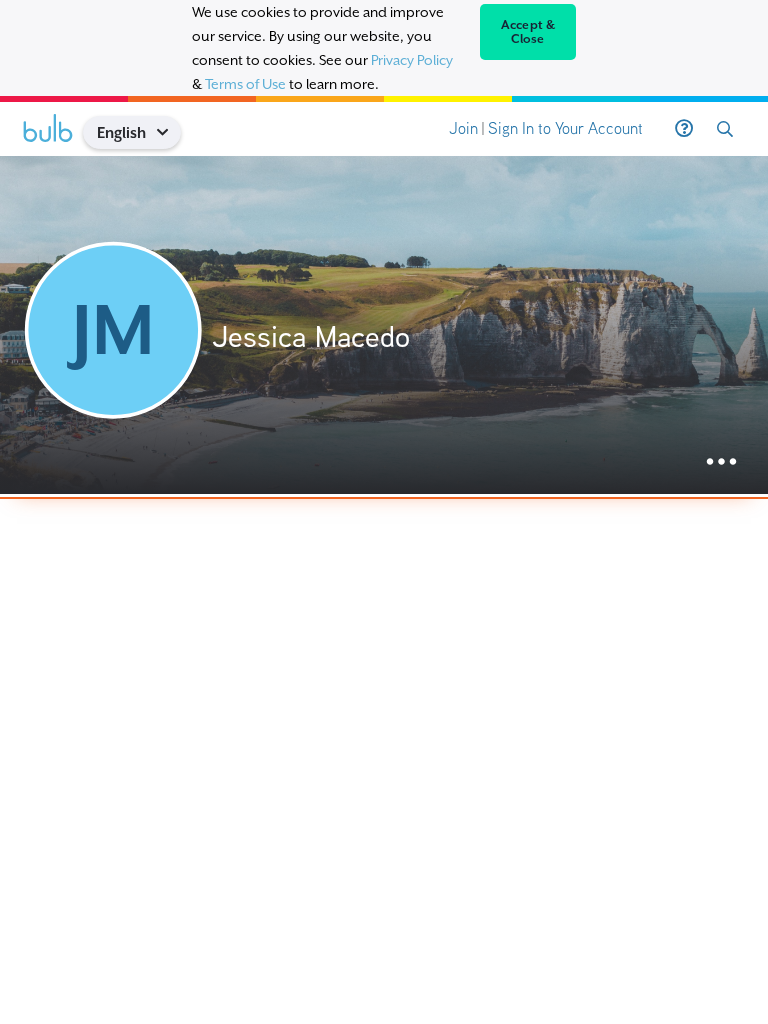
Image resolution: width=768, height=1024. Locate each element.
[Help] (684, 129)
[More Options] (721, 462)
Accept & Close (528, 32)
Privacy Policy (412, 60)
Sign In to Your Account (565, 128)
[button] (169, 132)
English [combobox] (121, 132)
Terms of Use (245, 84)
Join (463, 128)
